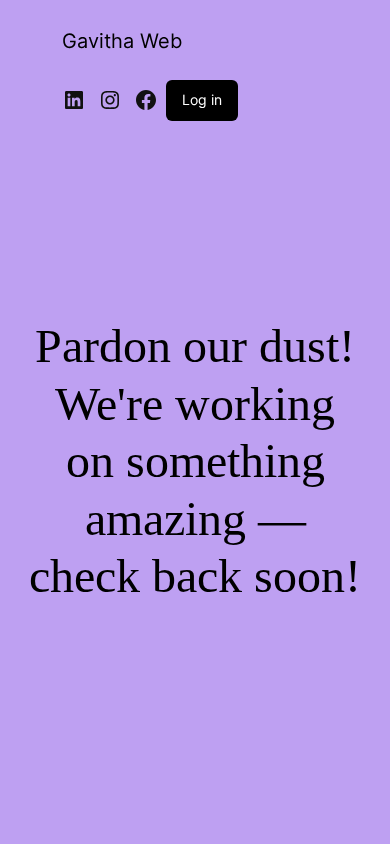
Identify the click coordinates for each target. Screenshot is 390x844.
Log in (202, 99)
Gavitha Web (122, 41)
